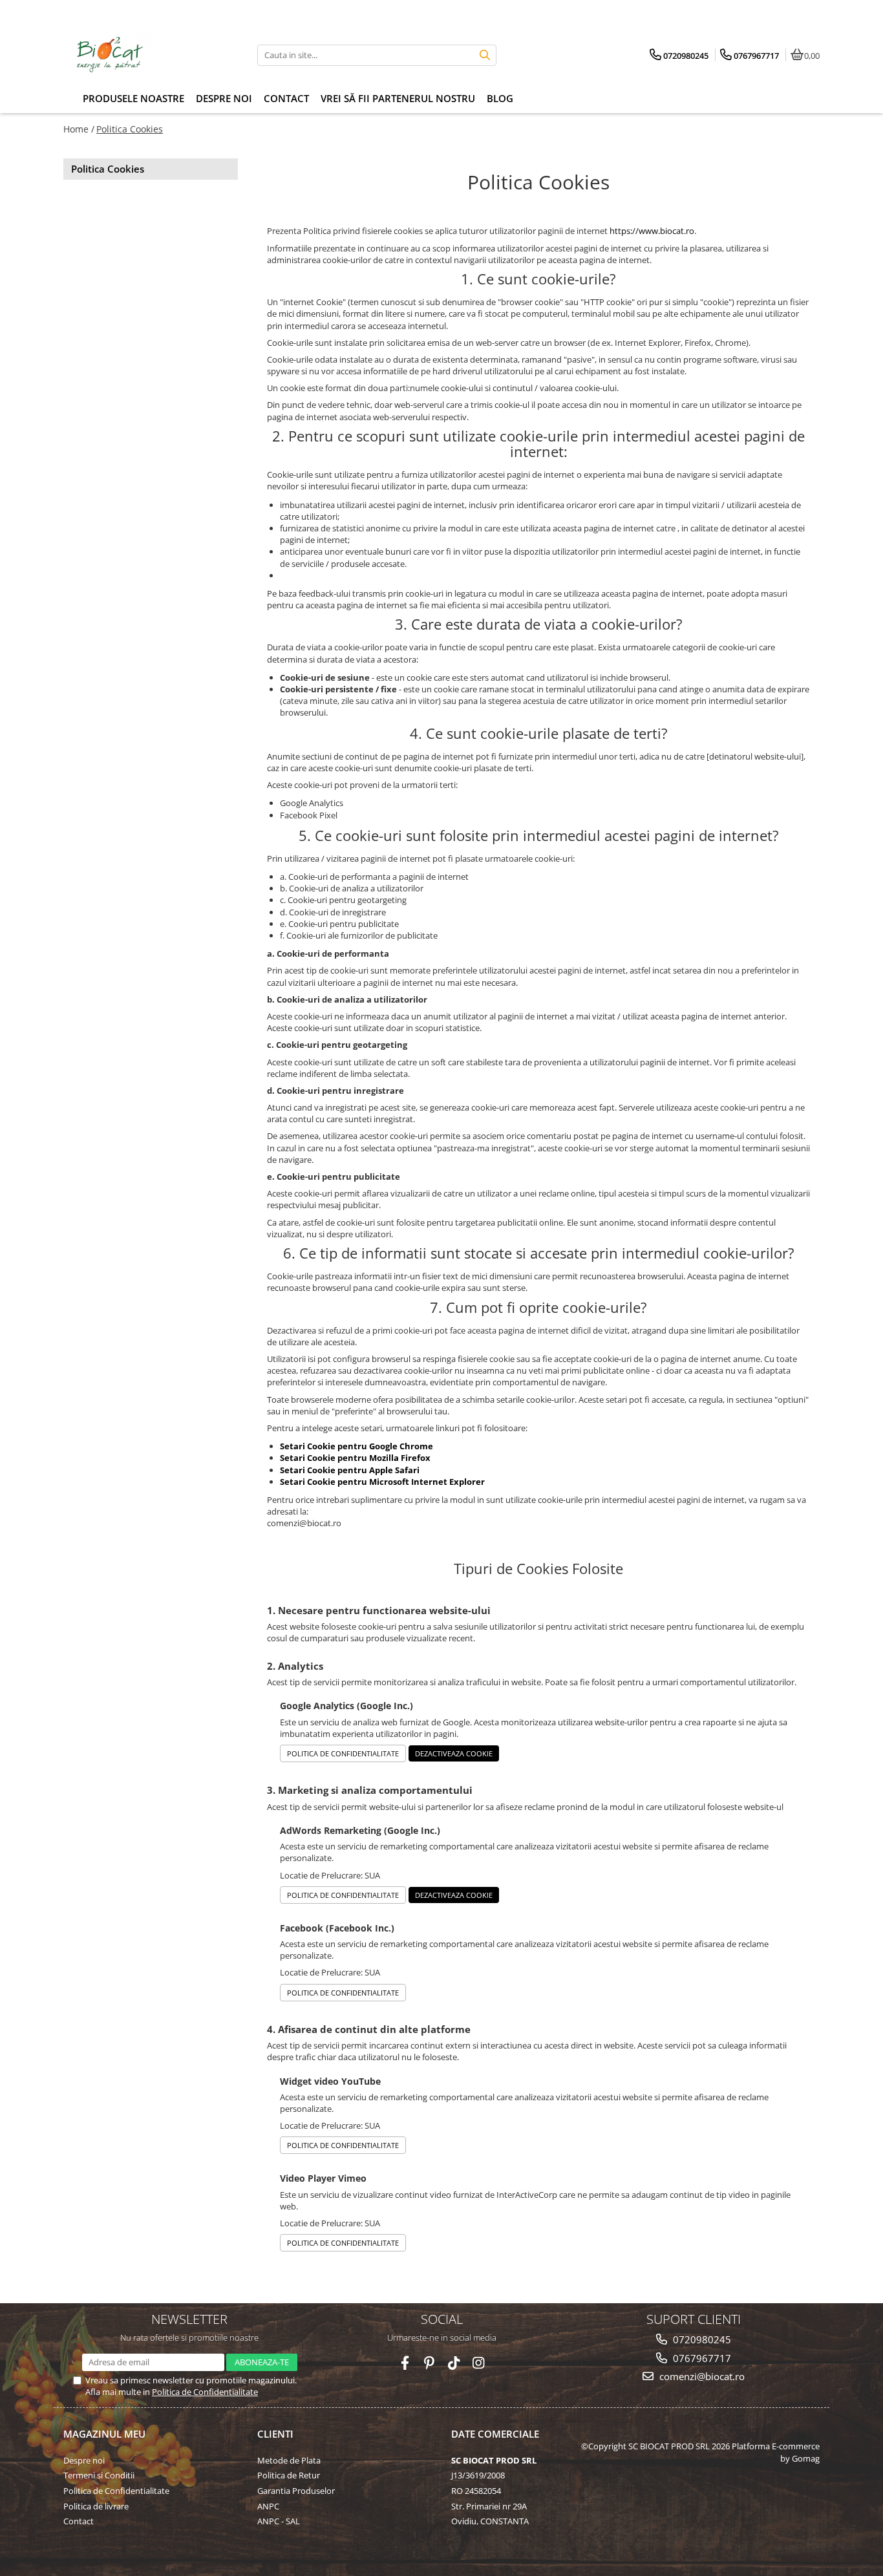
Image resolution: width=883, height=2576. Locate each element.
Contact (79, 2521)
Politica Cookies (130, 129)
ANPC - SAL (279, 2521)
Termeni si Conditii (99, 2475)
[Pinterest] (430, 2363)
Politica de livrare (96, 2506)
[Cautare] (485, 55)
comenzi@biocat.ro (701, 2376)
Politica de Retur (289, 2475)
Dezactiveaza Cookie (454, 1753)
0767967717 (701, 2358)
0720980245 (701, 2339)
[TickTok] (454, 2363)
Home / (79, 129)
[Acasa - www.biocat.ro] (144, 55)
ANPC (268, 2506)
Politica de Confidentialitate (343, 1753)
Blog (500, 98)
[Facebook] (405, 2363)
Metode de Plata (289, 2460)
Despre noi (84, 2460)
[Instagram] (479, 2363)
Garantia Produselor (296, 2491)
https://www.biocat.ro (652, 231)
